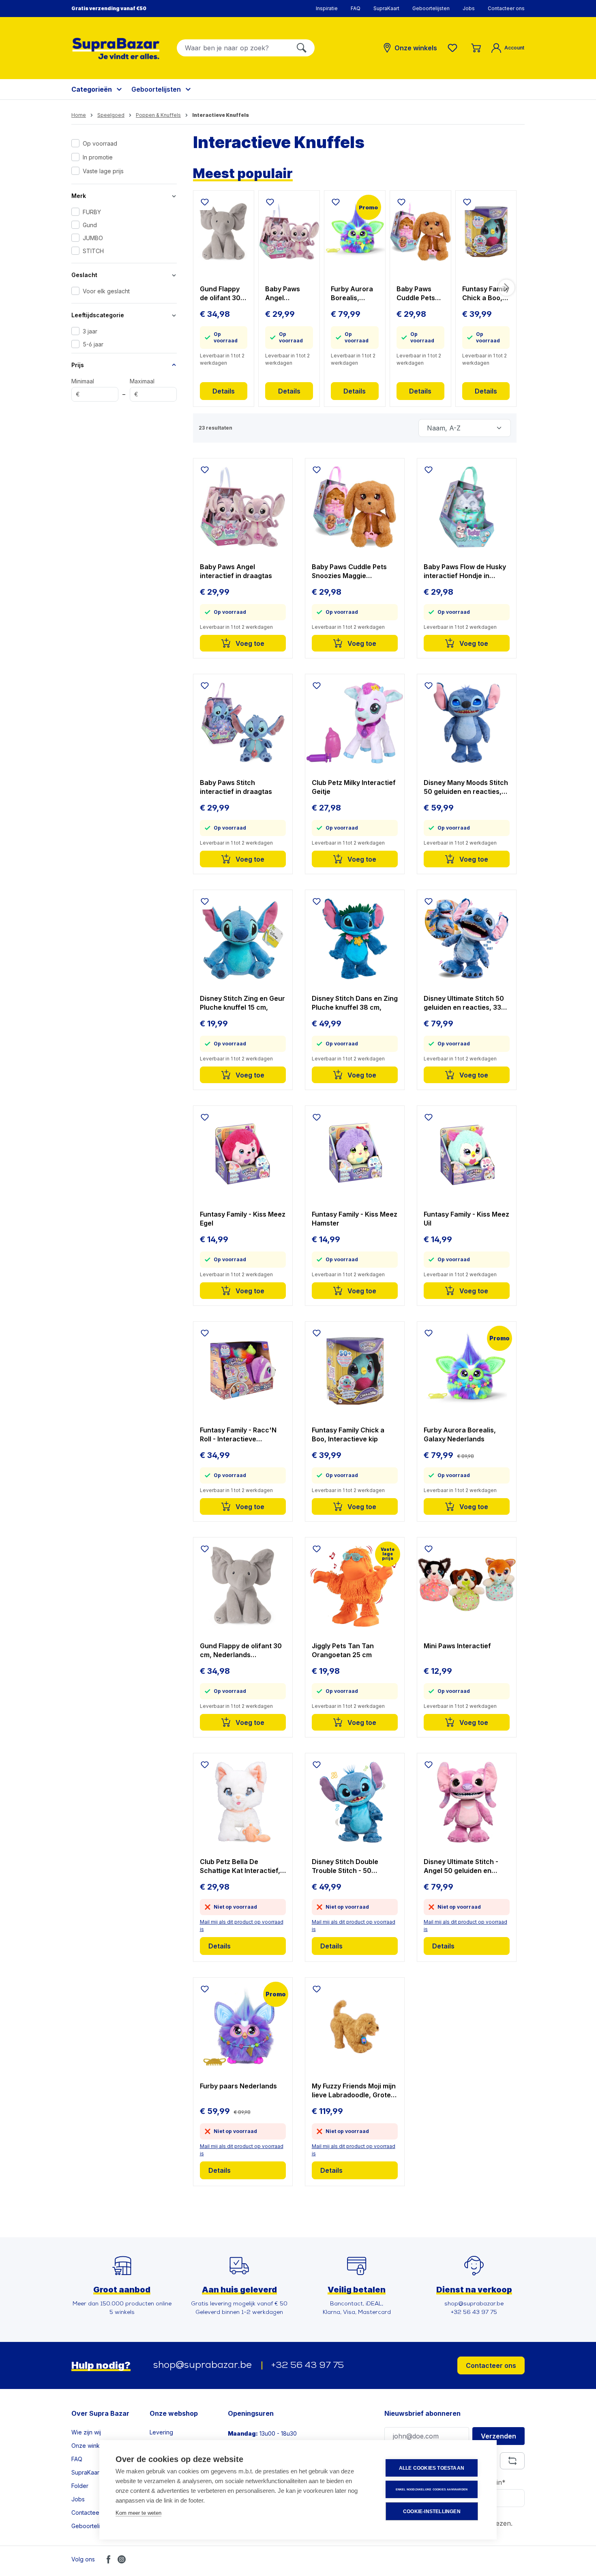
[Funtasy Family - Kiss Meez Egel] (243, 1155)
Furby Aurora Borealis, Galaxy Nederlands (352, 294)
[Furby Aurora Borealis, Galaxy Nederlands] (355, 231)
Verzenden (498, 2436)
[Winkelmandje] (476, 48)
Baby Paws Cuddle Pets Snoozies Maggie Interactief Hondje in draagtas (416, 294)
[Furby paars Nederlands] (243, 2026)
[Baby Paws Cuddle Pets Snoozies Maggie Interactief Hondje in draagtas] (420, 231)
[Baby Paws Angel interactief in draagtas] (289, 231)
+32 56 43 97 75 (308, 2366)
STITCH (93, 251)
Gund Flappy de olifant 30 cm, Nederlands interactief (220, 294)
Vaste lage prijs (103, 171)
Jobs (469, 8)
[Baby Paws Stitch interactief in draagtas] (243, 723)
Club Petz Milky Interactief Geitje (354, 787)
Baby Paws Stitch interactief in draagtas (236, 787)
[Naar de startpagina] (116, 48)
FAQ (356, 8)
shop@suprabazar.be (203, 2365)
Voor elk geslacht (106, 291)
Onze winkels (89, 2446)
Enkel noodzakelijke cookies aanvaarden (432, 2489)
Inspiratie (327, 8)
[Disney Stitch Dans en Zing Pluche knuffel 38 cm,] (355, 939)
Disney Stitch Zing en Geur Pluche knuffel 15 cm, (242, 1003)
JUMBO (93, 238)
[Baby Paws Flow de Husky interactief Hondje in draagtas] (467, 507)
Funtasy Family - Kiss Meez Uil (466, 1219)
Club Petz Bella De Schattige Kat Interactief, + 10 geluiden (243, 1866)
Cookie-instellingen (432, 2511)
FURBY (92, 212)
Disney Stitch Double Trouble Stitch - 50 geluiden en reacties (345, 1866)
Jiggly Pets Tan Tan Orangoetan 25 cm (343, 1650)
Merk (79, 196)
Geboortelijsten (431, 8)
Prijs (78, 365)
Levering (161, 2432)
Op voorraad (100, 143)
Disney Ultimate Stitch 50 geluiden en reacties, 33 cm (464, 1003)
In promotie (98, 157)
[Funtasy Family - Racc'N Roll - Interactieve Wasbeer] (243, 1370)
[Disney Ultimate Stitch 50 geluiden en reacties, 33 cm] (467, 939)
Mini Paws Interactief (457, 1646)
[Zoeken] (302, 48)
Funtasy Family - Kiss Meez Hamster (355, 1219)
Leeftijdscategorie (98, 315)
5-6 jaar (93, 344)
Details (224, 391)
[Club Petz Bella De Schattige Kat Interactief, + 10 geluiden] (243, 1802)
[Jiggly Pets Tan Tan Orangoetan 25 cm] (355, 1586)
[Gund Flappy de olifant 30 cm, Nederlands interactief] (224, 231)
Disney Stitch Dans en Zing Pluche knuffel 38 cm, (355, 1003)
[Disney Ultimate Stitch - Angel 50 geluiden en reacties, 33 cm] (467, 1802)
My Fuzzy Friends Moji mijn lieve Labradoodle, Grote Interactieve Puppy (354, 2091)
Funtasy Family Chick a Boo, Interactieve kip (486, 294)
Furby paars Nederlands (238, 2086)
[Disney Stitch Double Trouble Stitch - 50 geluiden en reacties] (355, 1802)
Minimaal (83, 388)
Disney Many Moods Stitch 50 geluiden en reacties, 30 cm (466, 787)
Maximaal (142, 388)
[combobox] (233, 48)
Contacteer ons (506, 8)
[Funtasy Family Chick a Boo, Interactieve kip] (486, 231)
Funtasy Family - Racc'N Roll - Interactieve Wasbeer (238, 1435)
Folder (80, 2486)
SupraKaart (386, 8)
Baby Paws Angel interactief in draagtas (286, 294)
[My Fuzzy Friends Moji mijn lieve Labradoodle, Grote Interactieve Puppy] (355, 2026)
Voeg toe (249, 643)
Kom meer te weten (138, 2513)
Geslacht (84, 275)
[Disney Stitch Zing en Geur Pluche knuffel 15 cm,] (243, 939)
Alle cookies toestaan (432, 2468)
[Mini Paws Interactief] (467, 1586)
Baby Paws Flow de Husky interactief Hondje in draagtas (465, 571)
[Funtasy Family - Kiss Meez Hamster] (355, 1155)
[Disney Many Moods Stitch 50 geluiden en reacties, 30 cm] (467, 723)
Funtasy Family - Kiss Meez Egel (243, 1219)
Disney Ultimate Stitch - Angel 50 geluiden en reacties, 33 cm (461, 1866)
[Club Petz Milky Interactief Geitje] (355, 723)
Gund (90, 225)
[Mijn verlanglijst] (454, 48)
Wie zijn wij (86, 2432)
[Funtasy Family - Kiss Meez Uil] (467, 1155)
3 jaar (90, 331)
